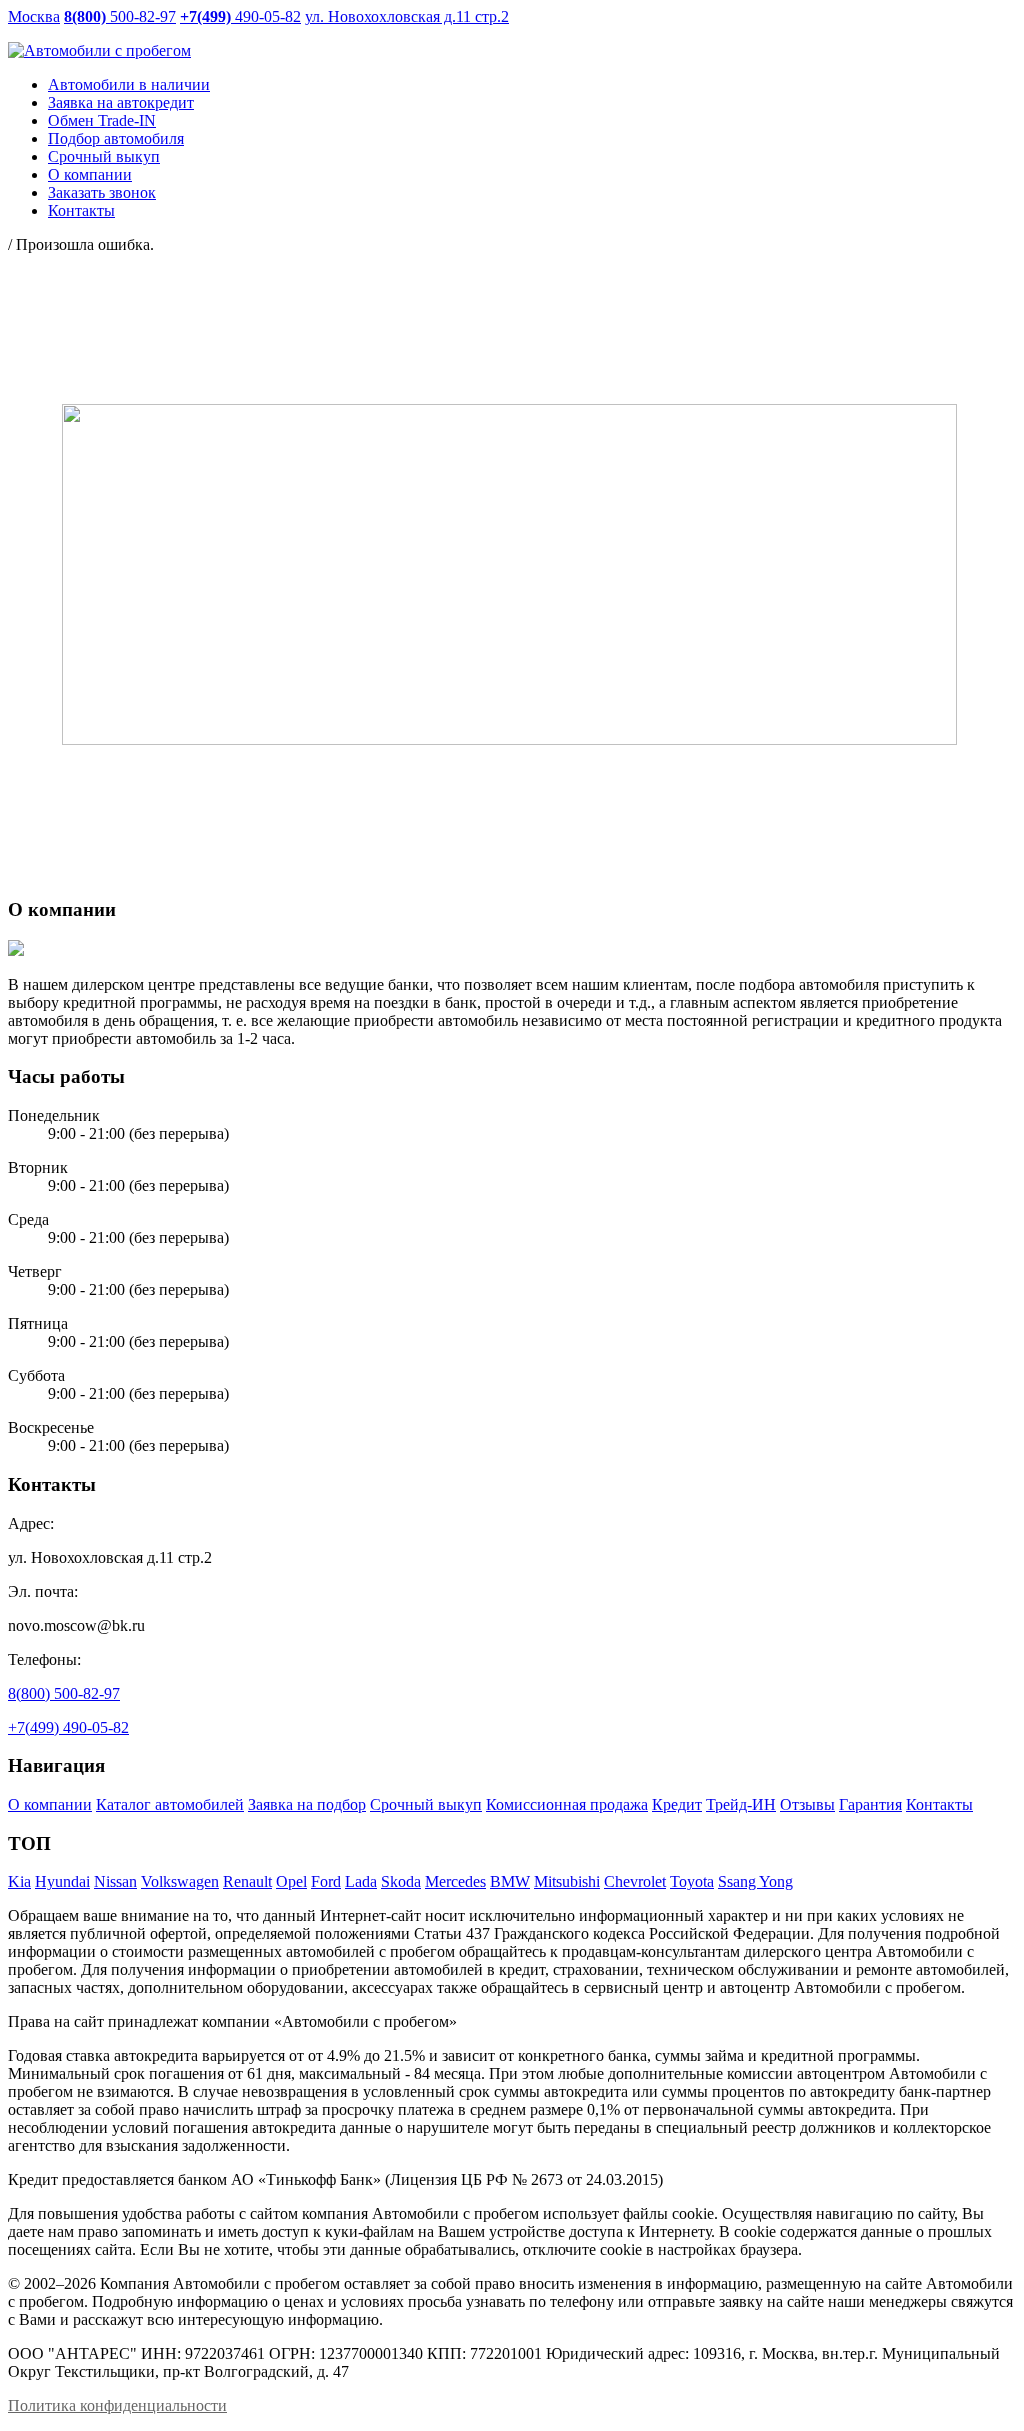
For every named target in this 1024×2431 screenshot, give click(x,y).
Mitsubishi (567, 1881)
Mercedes (455, 1881)
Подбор (116, 138)
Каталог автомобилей (170, 1804)
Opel (291, 1881)
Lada (361, 1881)
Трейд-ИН (741, 1804)
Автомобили (129, 84)
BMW (510, 1881)
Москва (34, 16)
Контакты (81, 210)
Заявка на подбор (307, 1804)
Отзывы (807, 1804)
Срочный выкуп (426, 1804)
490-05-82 (240, 16)
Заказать (102, 192)
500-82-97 (120, 16)
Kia (19, 1881)
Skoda (401, 1881)
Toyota (692, 1881)
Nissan (115, 1881)
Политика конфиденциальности (117, 2405)
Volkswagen (180, 1881)
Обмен (102, 120)
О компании (90, 174)
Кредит (677, 1804)
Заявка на (121, 102)
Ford (326, 1881)
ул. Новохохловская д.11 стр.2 (407, 16)
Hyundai (62, 1881)
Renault (247, 1881)
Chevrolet (635, 1881)
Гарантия (870, 1804)
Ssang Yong (755, 1881)
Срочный (104, 156)
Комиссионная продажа (567, 1804)
